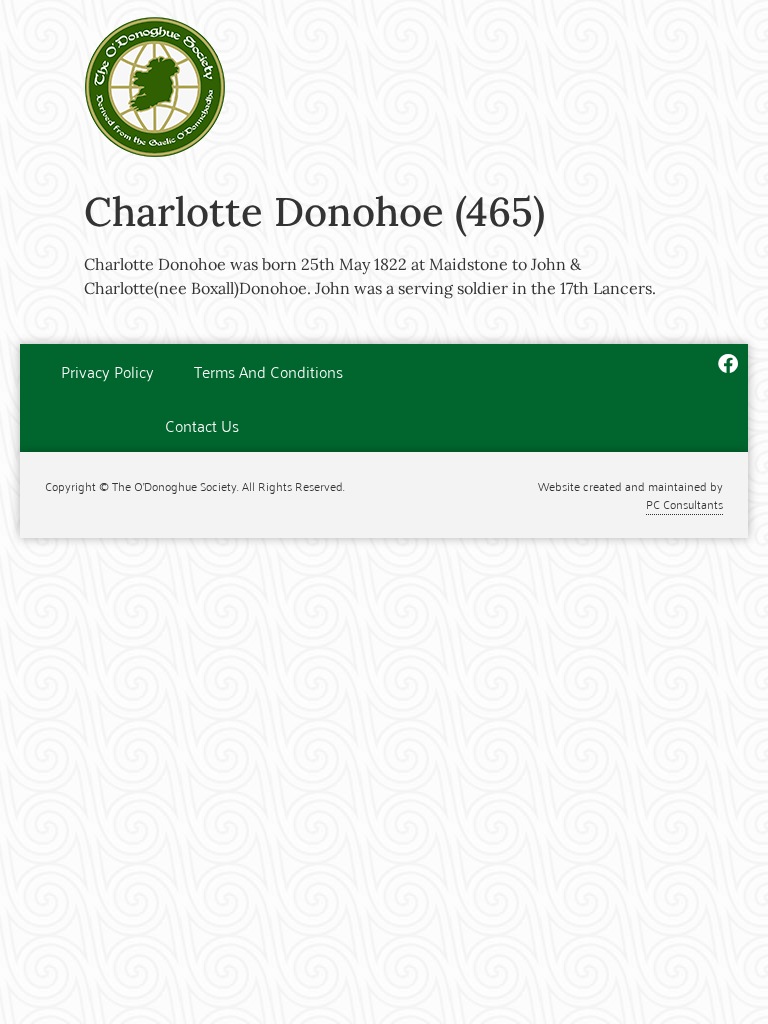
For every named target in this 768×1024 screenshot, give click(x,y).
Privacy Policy (107, 371)
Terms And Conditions (268, 371)
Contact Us (202, 425)
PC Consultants (684, 503)
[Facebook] (728, 364)
